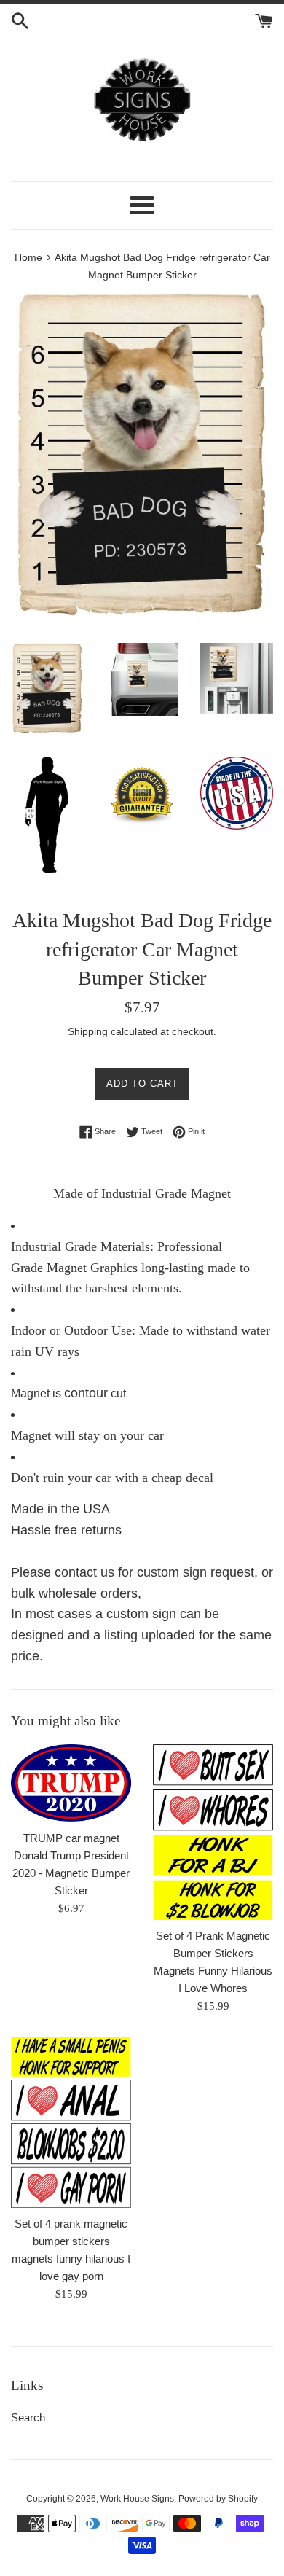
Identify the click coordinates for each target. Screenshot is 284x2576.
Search (28, 2417)
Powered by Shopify (218, 2499)
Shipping (88, 1031)
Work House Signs (137, 2499)
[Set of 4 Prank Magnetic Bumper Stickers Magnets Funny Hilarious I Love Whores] (213, 1832)
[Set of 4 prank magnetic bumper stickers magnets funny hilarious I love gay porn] (71, 2122)
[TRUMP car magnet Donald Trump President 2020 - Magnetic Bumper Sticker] (71, 1783)
